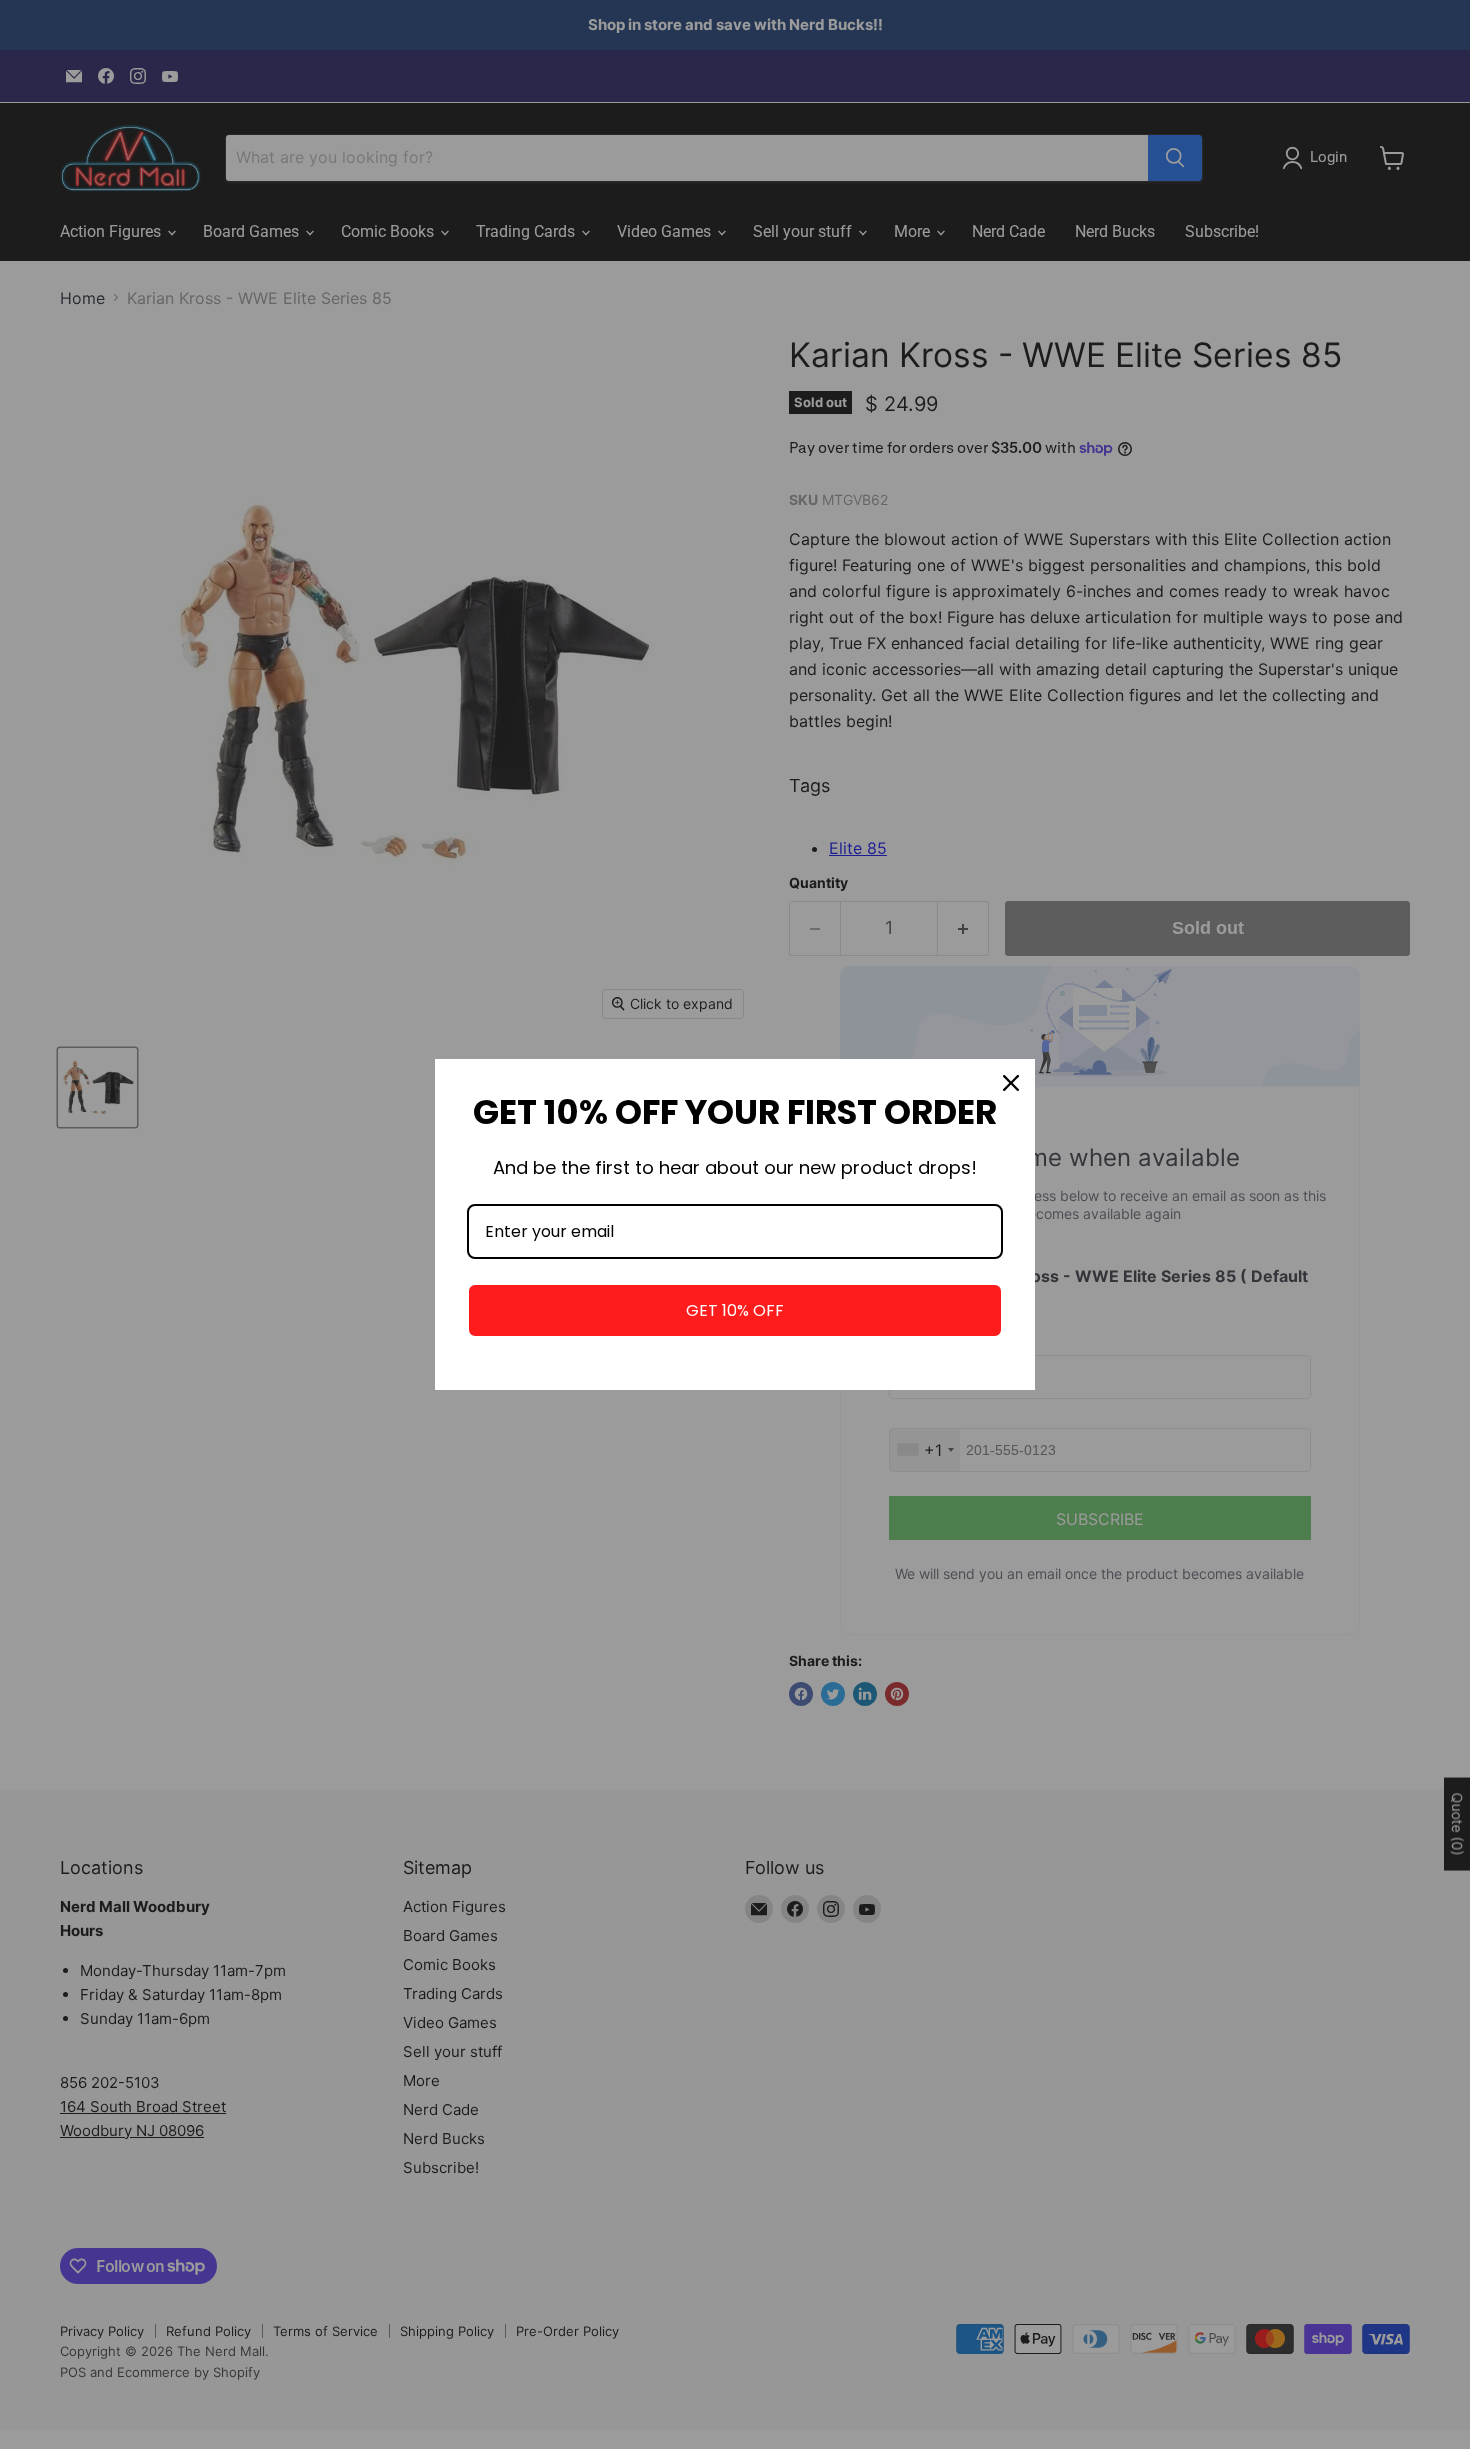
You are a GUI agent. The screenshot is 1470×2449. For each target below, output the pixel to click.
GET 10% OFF (735, 1310)
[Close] (1011, 1083)
